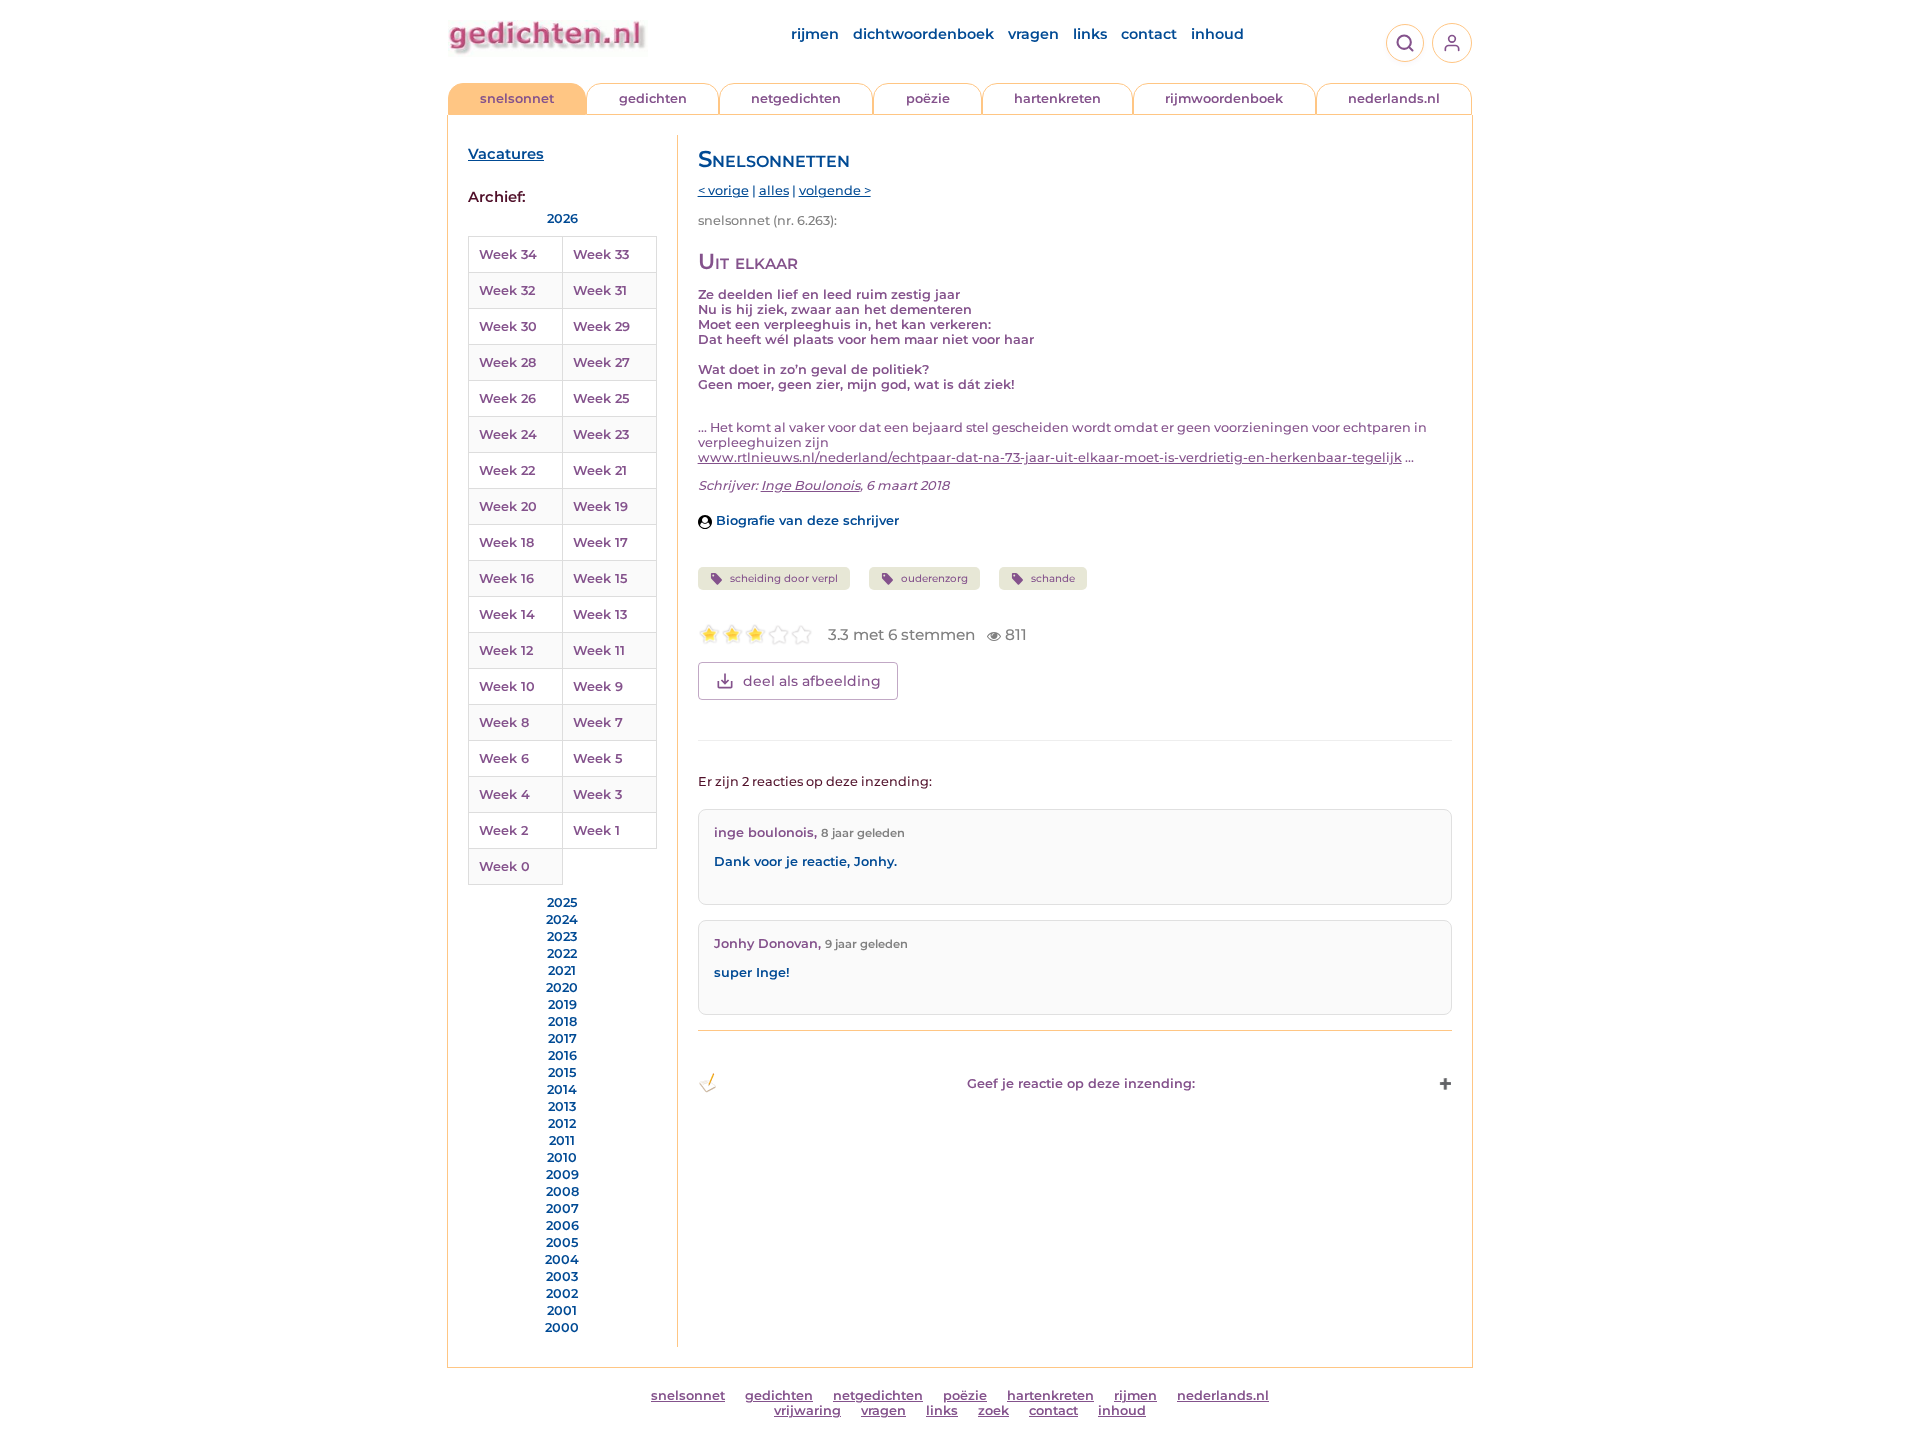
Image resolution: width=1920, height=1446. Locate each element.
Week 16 (506, 578)
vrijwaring (807, 1410)
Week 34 (508, 254)
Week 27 (601, 362)
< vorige (723, 190)
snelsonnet (517, 98)
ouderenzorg (934, 578)
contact (1149, 34)
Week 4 (504, 794)
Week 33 (601, 254)
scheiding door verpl (784, 578)
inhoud (1217, 34)
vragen (1033, 34)
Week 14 (507, 614)
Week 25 (601, 398)
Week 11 (599, 650)
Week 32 (507, 290)
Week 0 (504, 866)
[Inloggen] (1452, 43)
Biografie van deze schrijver (805, 520)
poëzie (928, 98)
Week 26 (507, 398)
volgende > (835, 190)
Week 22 (507, 470)
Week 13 (600, 614)
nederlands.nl (1394, 98)
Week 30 (508, 326)
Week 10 (507, 686)
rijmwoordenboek (1224, 98)
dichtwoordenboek (923, 34)
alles (774, 190)
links (1090, 34)
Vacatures (506, 154)
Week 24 (508, 434)
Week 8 (504, 722)
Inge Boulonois (810, 485)
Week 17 (600, 542)
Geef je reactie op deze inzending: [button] (1081, 1083)
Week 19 (600, 506)
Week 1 (596, 830)
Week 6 (504, 758)
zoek (993, 1410)
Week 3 (597, 794)
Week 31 (600, 290)
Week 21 (600, 470)
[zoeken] (1405, 43)
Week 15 (600, 578)
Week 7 (598, 722)
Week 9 (598, 686)
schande (1053, 578)
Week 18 (506, 542)
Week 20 (508, 506)
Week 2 (503, 830)
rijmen (815, 34)
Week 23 (601, 434)
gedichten (653, 98)
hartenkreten (1057, 98)
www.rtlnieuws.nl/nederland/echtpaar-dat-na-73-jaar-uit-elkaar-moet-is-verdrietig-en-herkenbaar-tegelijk (1050, 457)
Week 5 (597, 758)
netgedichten (796, 98)
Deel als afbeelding (812, 681)
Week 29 (601, 326)
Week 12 (506, 650)
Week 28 (507, 362)
